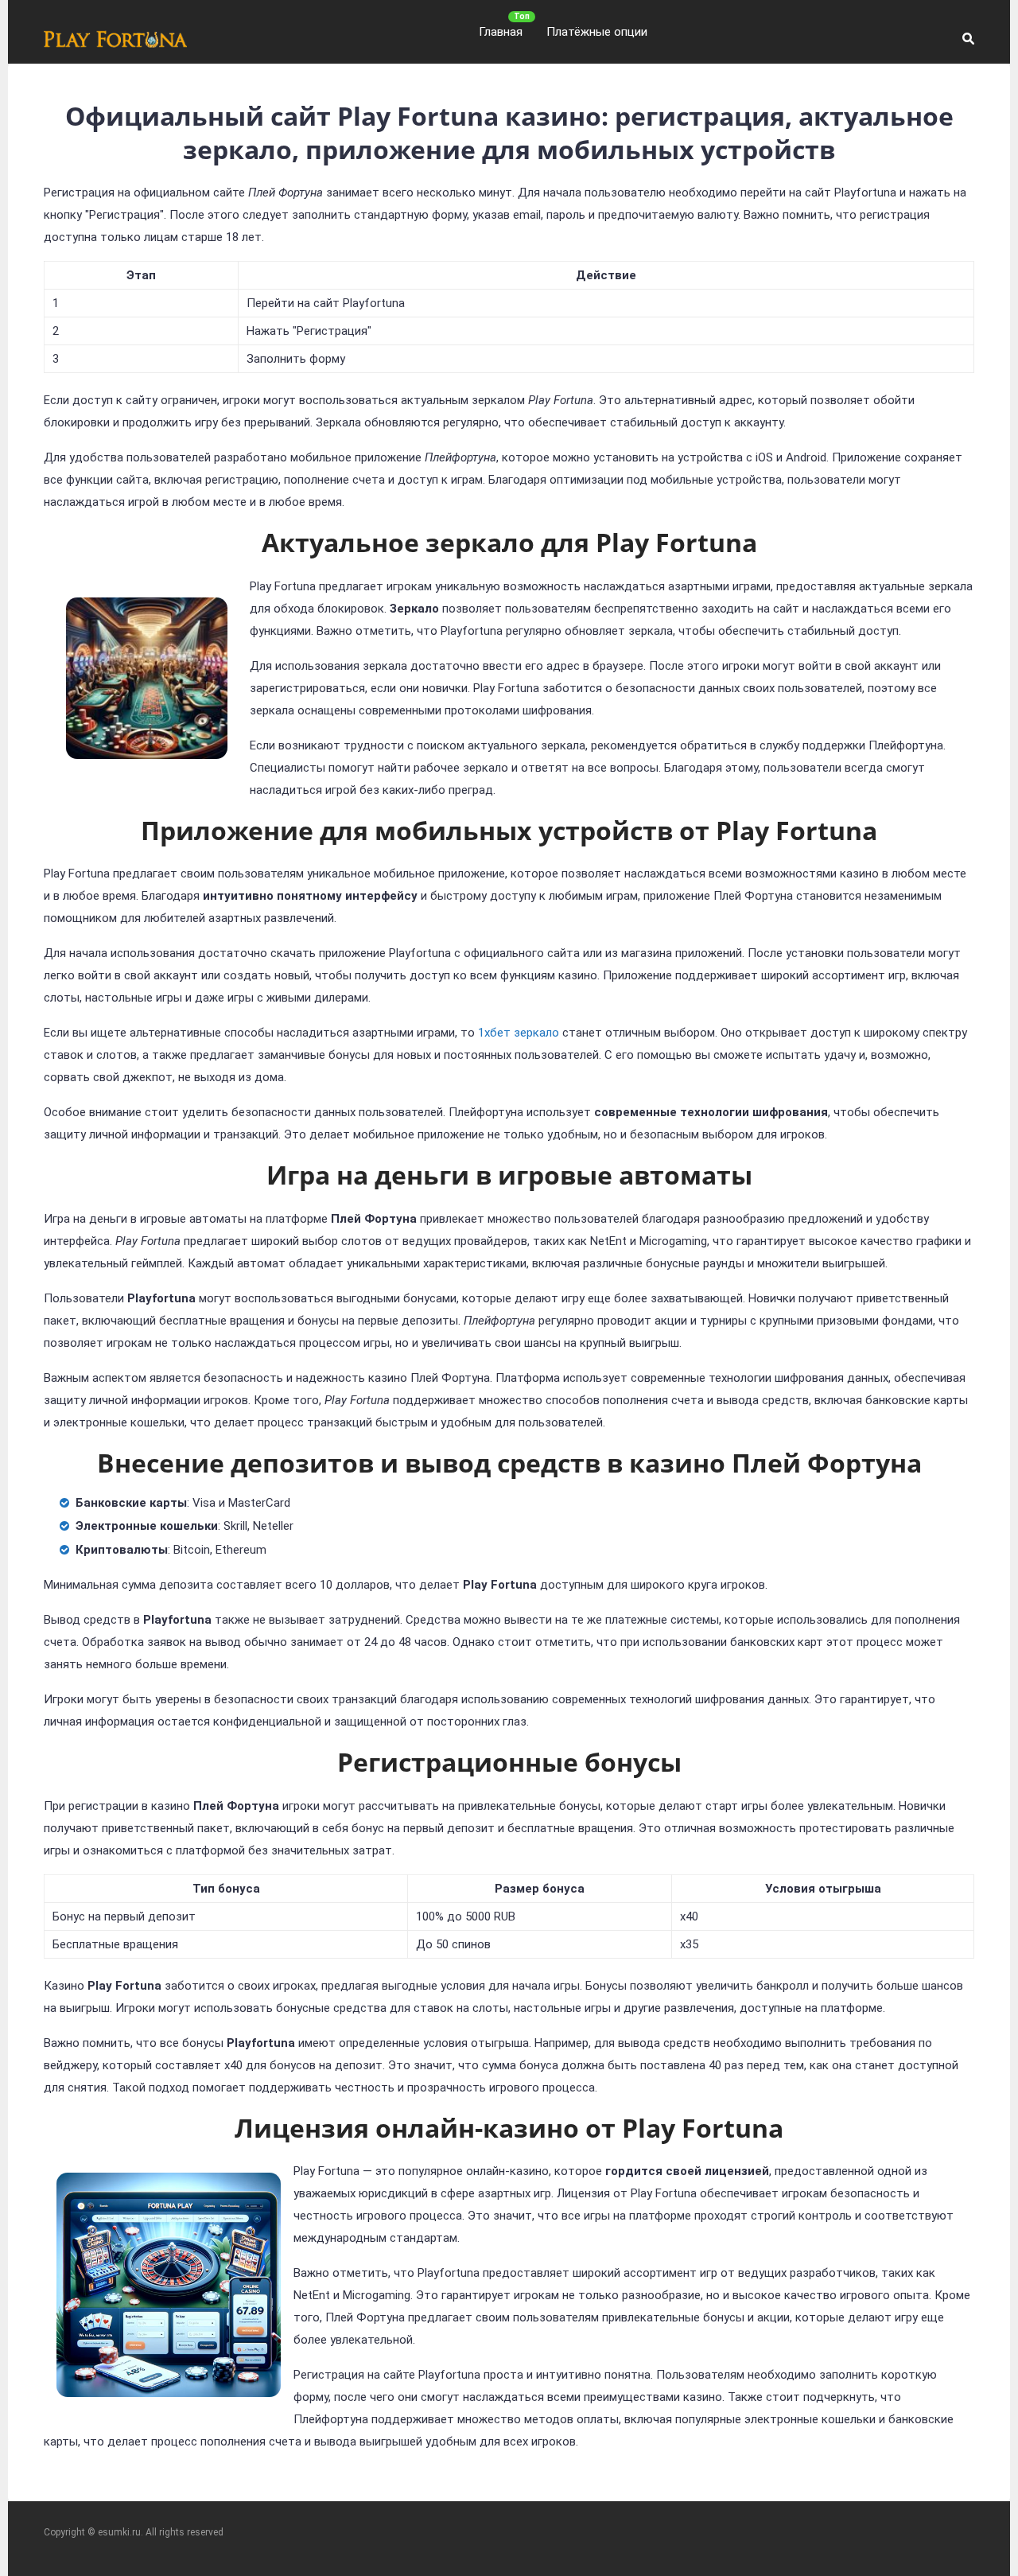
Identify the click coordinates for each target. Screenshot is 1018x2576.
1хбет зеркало (519, 1033)
